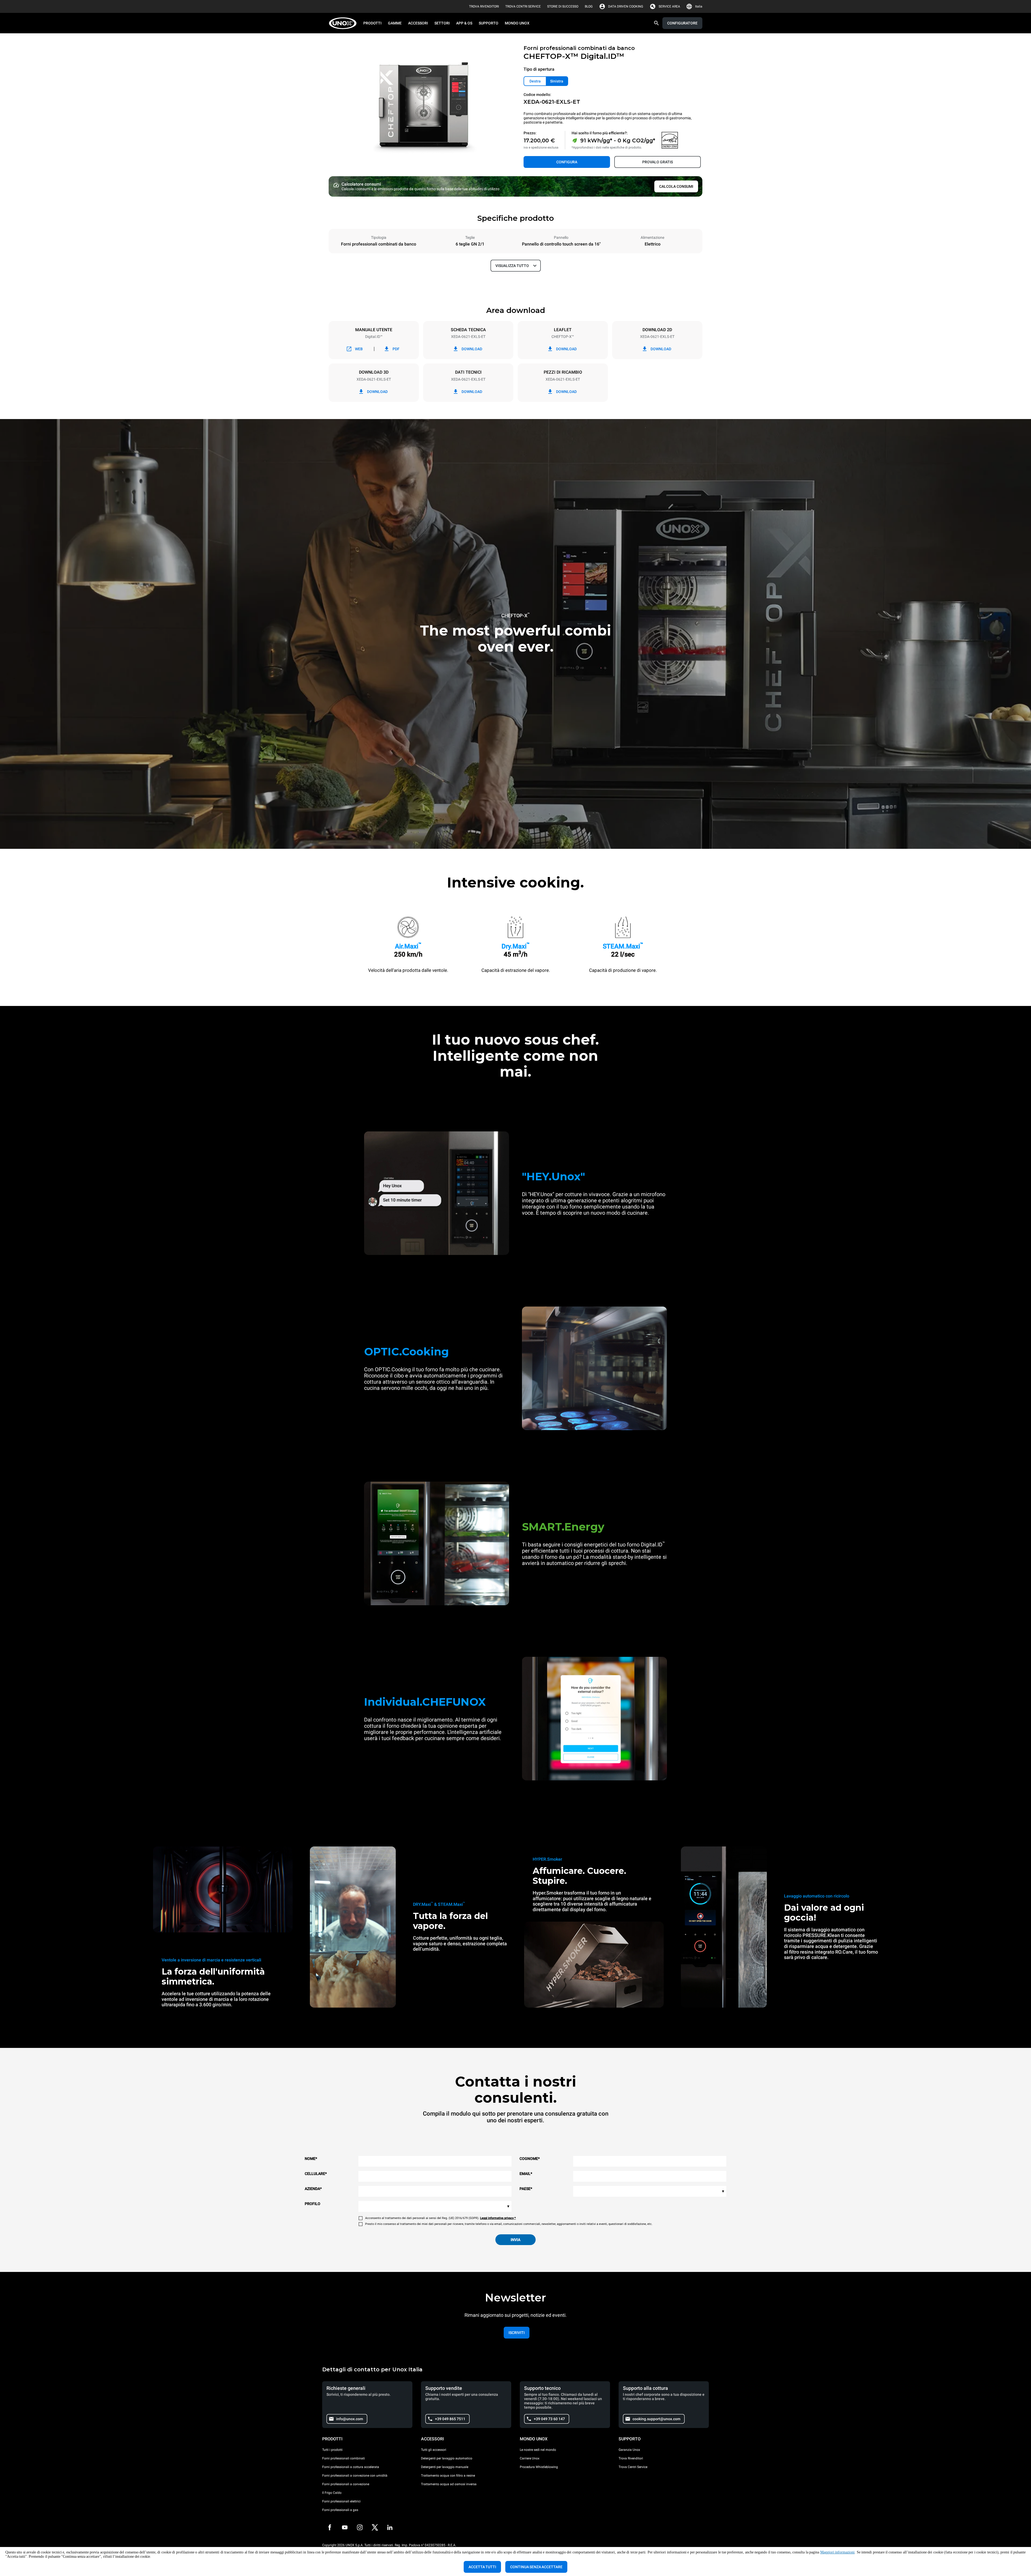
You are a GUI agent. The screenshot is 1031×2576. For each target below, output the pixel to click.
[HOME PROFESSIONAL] (344, 23)
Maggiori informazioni (837, 2552)
